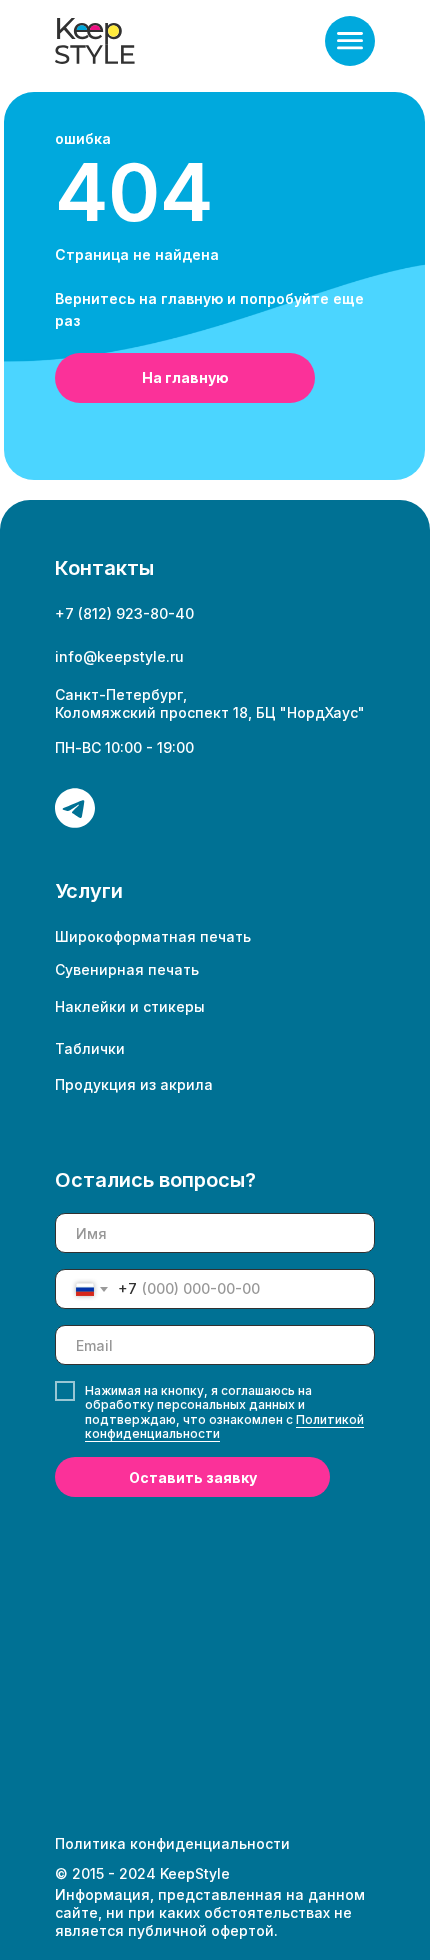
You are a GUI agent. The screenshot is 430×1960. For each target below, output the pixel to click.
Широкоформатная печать (153, 936)
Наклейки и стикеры (130, 1006)
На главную (185, 377)
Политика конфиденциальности (172, 1843)
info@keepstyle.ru (119, 656)
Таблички (90, 1048)
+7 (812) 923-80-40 (124, 613)
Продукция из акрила (134, 1084)
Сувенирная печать (127, 969)
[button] (350, 41)
